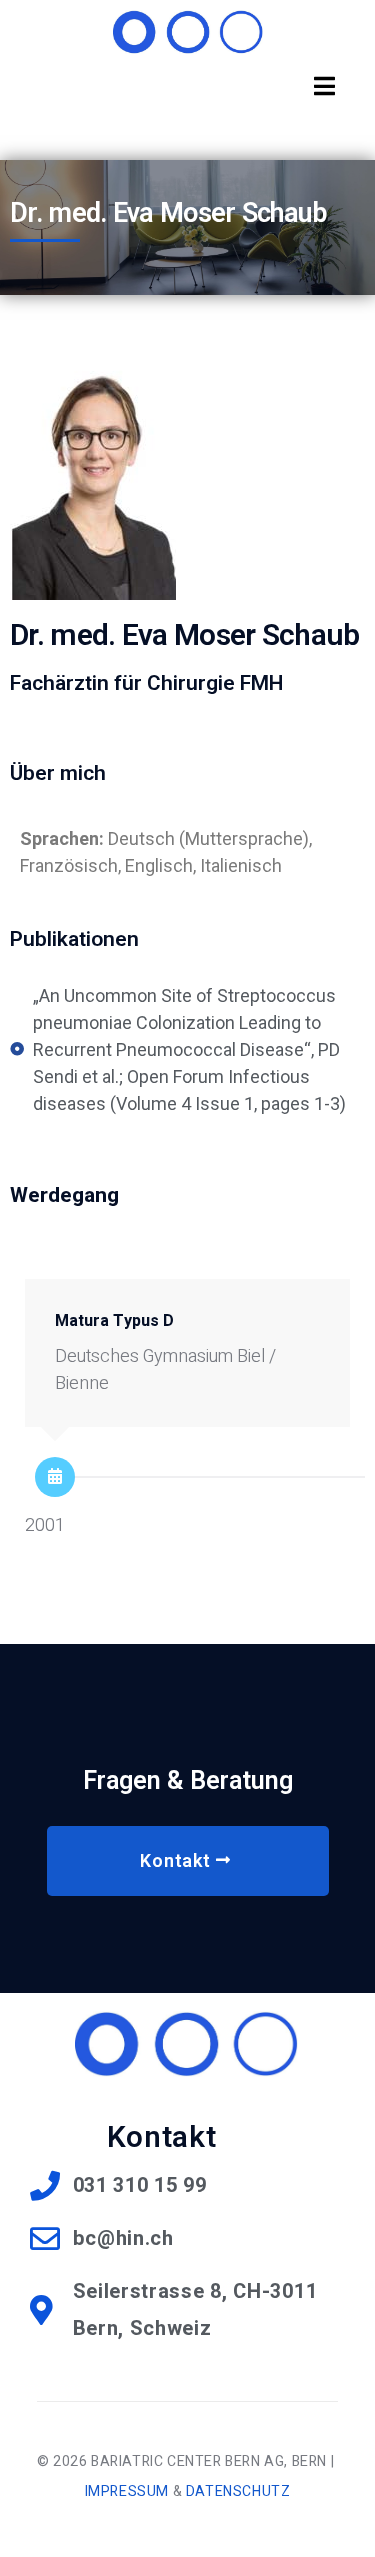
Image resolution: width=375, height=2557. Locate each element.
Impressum (127, 2491)
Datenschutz (238, 2491)
